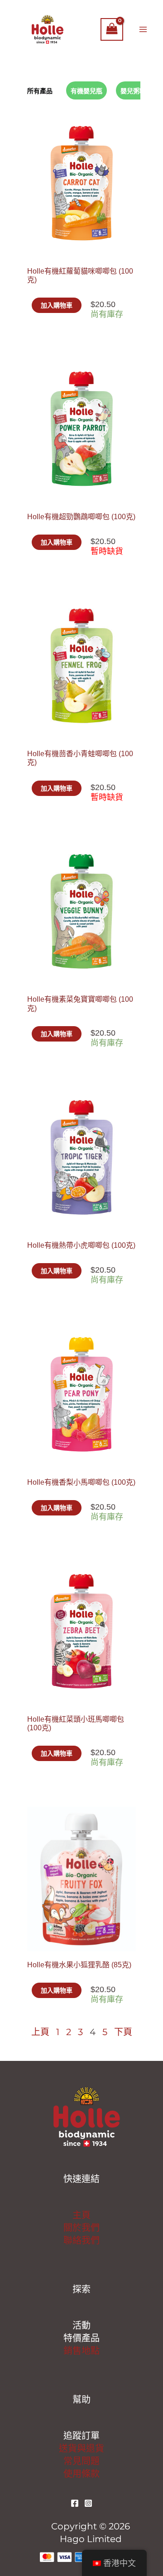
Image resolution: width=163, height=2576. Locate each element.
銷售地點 (81, 2351)
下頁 (123, 2032)
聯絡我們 (81, 2240)
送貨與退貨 (81, 2448)
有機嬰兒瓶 (86, 91)
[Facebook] (75, 2503)
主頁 (81, 2215)
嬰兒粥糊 (133, 91)
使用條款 (81, 2474)
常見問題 (81, 2461)
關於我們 (81, 2228)
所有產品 (40, 91)
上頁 (40, 2032)
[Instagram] (88, 2503)
